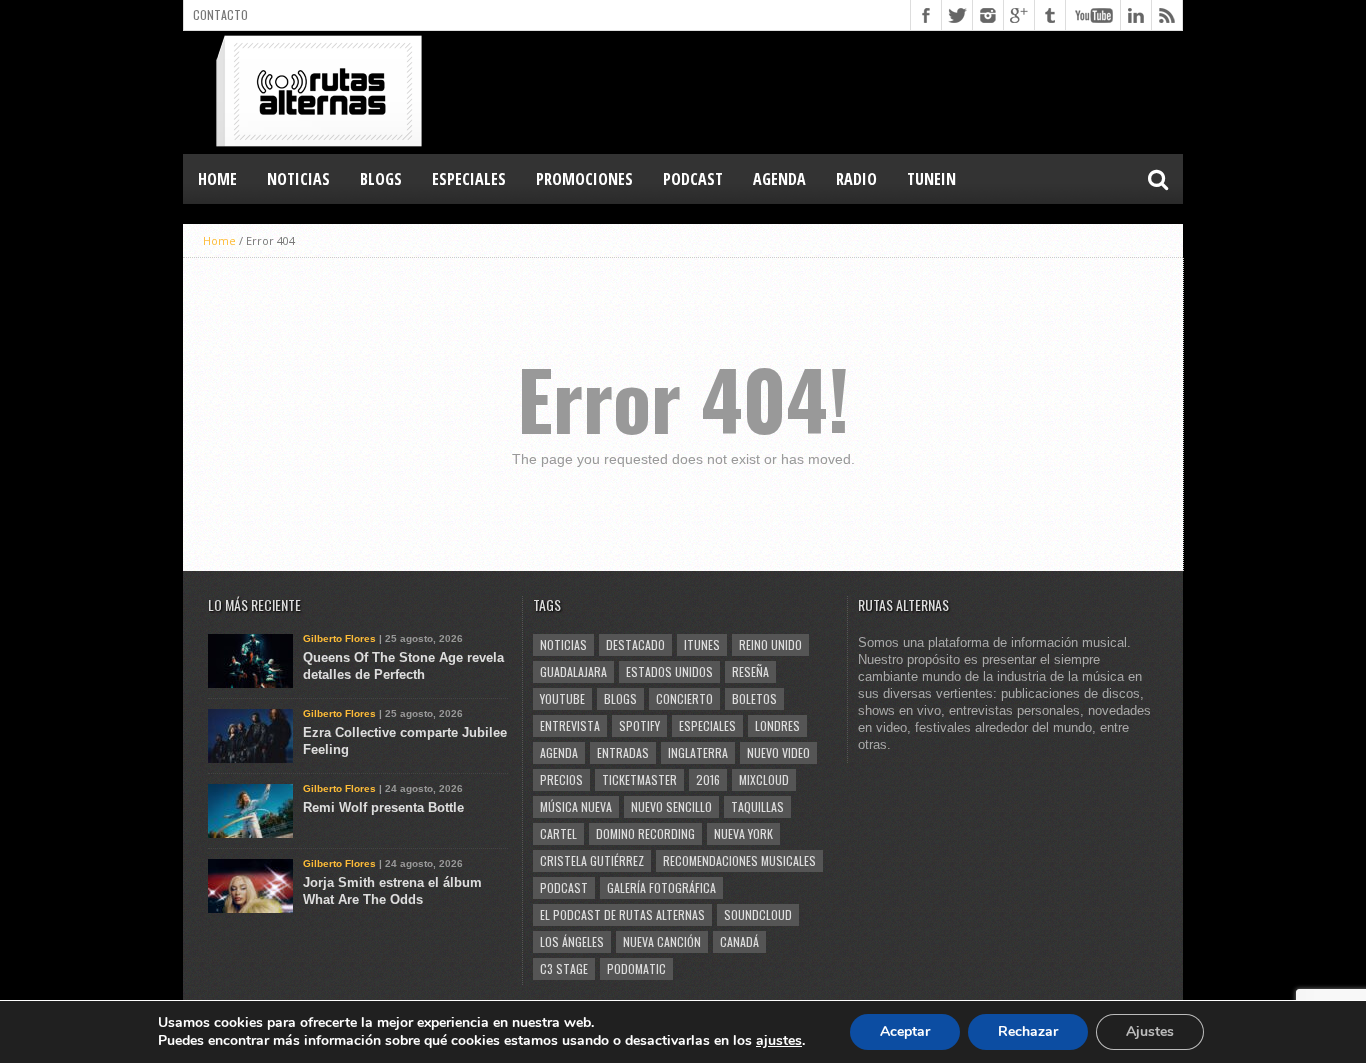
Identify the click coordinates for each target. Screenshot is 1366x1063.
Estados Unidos (669, 671)
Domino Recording (645, 833)
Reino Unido (770, 644)
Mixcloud (764, 779)
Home (217, 179)
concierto (684, 698)
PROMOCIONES (584, 179)
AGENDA (779, 179)
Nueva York (743, 833)
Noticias (563, 644)
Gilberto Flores (339, 638)
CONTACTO (220, 14)
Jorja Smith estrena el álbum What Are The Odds (392, 891)
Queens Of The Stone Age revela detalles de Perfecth (403, 666)
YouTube (562, 698)
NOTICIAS (298, 179)
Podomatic (636, 968)
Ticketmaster (639, 779)
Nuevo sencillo (671, 806)
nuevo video (778, 752)
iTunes (702, 644)
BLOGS (381, 179)
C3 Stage (564, 968)
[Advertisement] (819, 91)
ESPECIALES (469, 179)
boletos (754, 698)
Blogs (620, 698)
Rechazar (1028, 1031)
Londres (777, 725)
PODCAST (693, 179)
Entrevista (570, 725)
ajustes (779, 1041)
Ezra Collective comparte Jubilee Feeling (405, 741)
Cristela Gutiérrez (592, 860)
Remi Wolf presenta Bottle (383, 807)
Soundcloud (758, 914)
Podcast (564, 887)
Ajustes (1150, 1031)
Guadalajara (573, 671)
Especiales (707, 725)
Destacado (635, 644)
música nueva (576, 806)
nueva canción (662, 941)
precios (561, 779)
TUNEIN (931, 179)
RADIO (856, 179)
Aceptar (905, 1031)
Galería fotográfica (661, 887)
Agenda (559, 752)
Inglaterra (698, 752)
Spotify (639, 725)
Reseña (750, 671)
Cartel (558, 833)
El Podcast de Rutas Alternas (622, 914)
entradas (623, 752)
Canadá (739, 941)
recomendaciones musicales (739, 860)
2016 (708, 779)
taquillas (757, 806)
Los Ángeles (572, 941)
